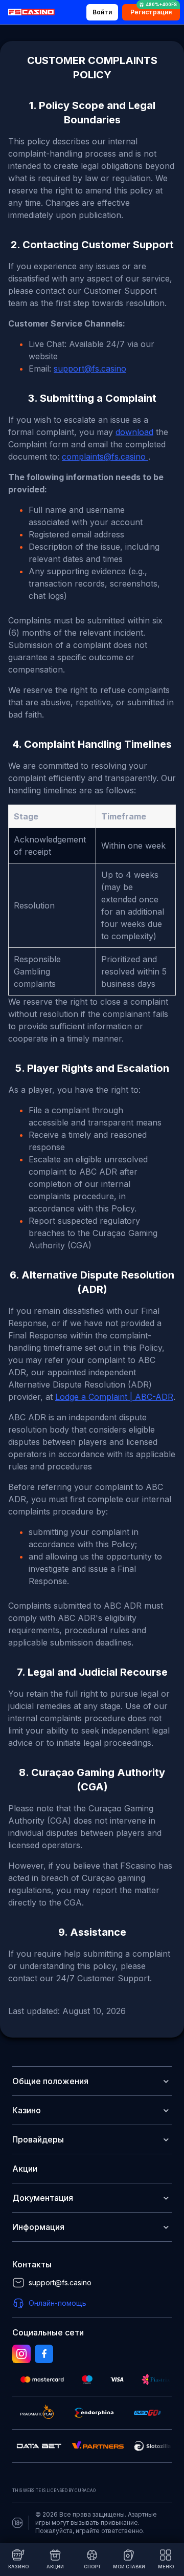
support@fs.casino (90, 369)
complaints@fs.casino (105, 457)
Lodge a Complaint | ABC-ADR (114, 1397)
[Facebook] (44, 2354)
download (134, 432)
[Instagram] (21, 2354)
